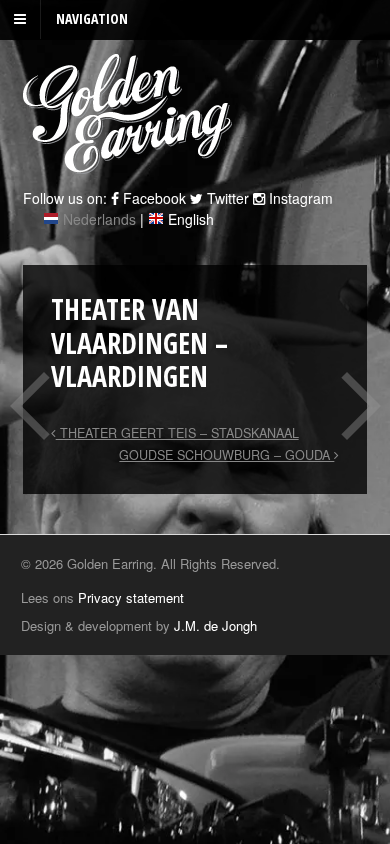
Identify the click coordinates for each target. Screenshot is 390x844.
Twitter (226, 198)
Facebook (152, 198)
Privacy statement (131, 597)
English (191, 219)
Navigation (92, 18)
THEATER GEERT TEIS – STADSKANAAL (177, 433)
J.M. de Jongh (215, 625)
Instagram (299, 198)
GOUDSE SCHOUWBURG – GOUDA (226, 455)
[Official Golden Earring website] (130, 163)
